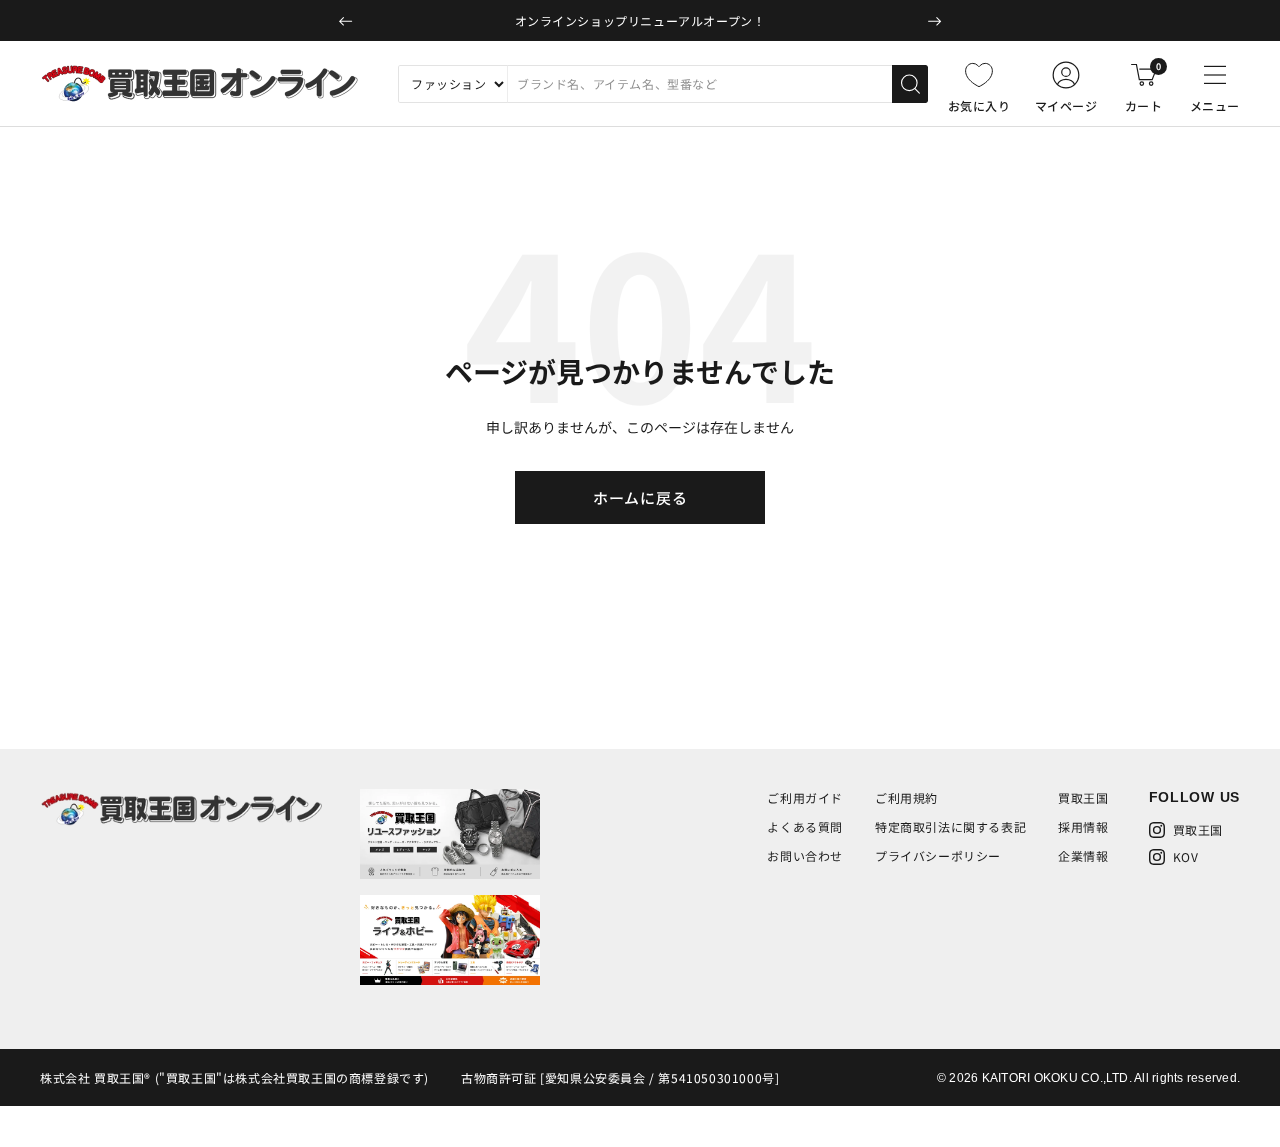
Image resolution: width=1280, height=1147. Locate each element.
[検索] (910, 84)
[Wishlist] (979, 75)
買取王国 (1083, 797)
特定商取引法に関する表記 (950, 826)
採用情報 (1083, 826)
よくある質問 (805, 826)
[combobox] (699, 84)
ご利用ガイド (805, 797)
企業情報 (1083, 855)
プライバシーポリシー (938, 855)
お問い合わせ (805, 855)
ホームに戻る (640, 497)
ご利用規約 (906, 797)
